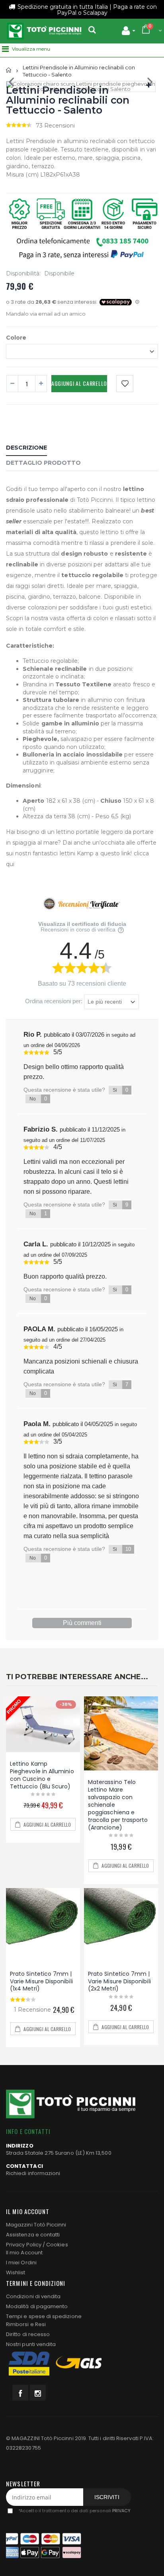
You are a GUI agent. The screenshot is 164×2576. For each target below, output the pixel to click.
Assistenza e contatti (33, 2235)
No (38, 1099)
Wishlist (16, 2272)
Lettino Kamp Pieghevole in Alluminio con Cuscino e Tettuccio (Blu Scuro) (42, 1775)
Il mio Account (24, 2253)
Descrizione (26, 448)
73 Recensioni (55, 126)
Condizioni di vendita (33, 2296)
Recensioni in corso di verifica (79, 929)
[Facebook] (20, 2393)
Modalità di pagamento (37, 2306)
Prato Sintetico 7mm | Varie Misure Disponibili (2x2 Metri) (119, 1981)
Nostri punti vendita (31, 2344)
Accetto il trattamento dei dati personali (74, 2511)
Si (120, 1090)
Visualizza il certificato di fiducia (82, 924)
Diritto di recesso (28, 2334)
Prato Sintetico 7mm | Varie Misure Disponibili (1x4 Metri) (41, 1981)
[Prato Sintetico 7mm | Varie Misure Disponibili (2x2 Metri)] (121, 1925)
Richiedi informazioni (33, 2173)
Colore (16, 337)
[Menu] (5, 49)
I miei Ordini (21, 2263)
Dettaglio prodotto (43, 463)
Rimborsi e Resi (26, 2324)
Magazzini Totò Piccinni (36, 2225)
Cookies (57, 2245)
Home (9, 70)
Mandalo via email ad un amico (46, 314)
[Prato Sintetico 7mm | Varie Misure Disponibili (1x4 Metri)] (43, 1925)
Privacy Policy (24, 2245)
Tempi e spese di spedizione (44, 2316)
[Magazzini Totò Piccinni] (44, 31)
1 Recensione (32, 2010)
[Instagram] (38, 2393)
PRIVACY (121, 2511)
